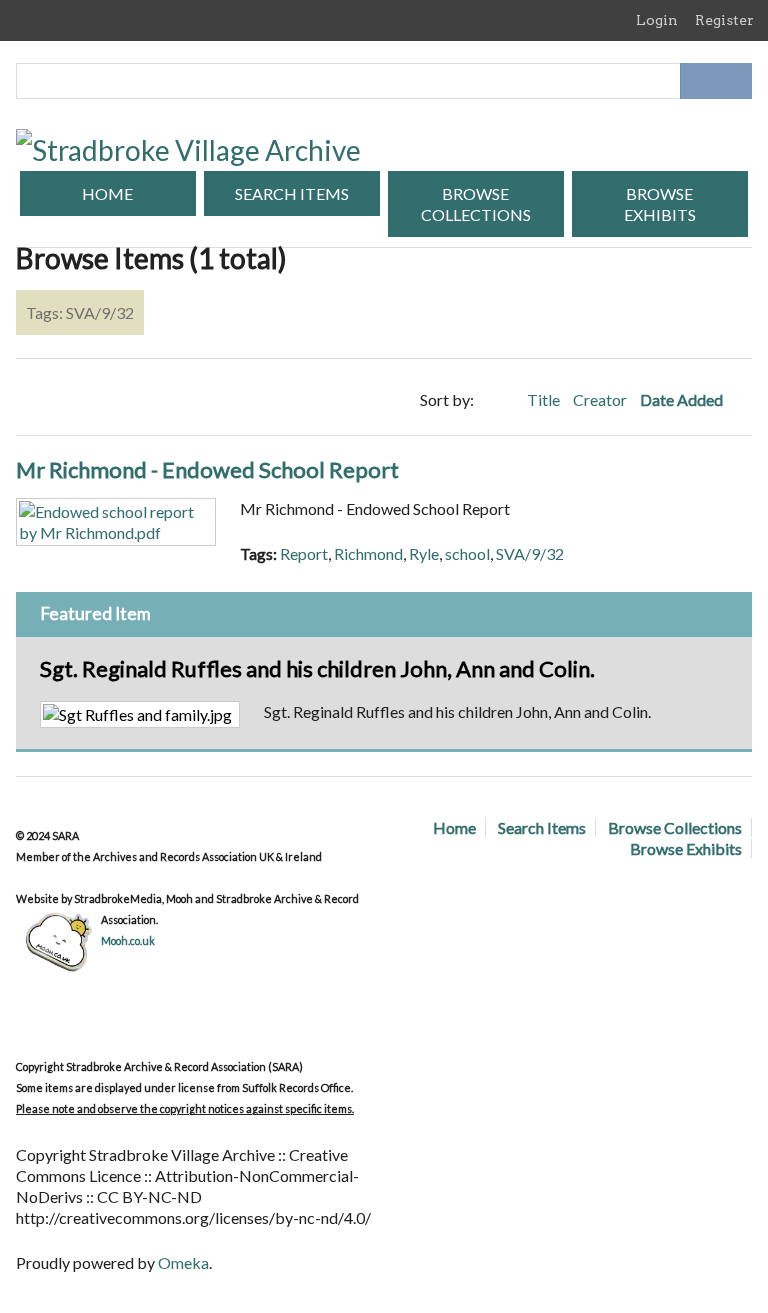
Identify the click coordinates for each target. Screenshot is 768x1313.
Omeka (183, 1262)
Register (724, 20)
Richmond (368, 553)
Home (107, 193)
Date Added (683, 399)
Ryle (424, 553)
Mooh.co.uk (128, 940)
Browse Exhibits (660, 204)
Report (304, 553)
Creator (601, 399)
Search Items (292, 193)
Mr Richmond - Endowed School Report (207, 469)
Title (545, 399)
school (467, 553)
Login (657, 20)
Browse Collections (476, 204)
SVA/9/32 (530, 553)
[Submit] (734, 81)
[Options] (698, 81)
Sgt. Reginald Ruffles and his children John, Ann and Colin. (317, 668)
